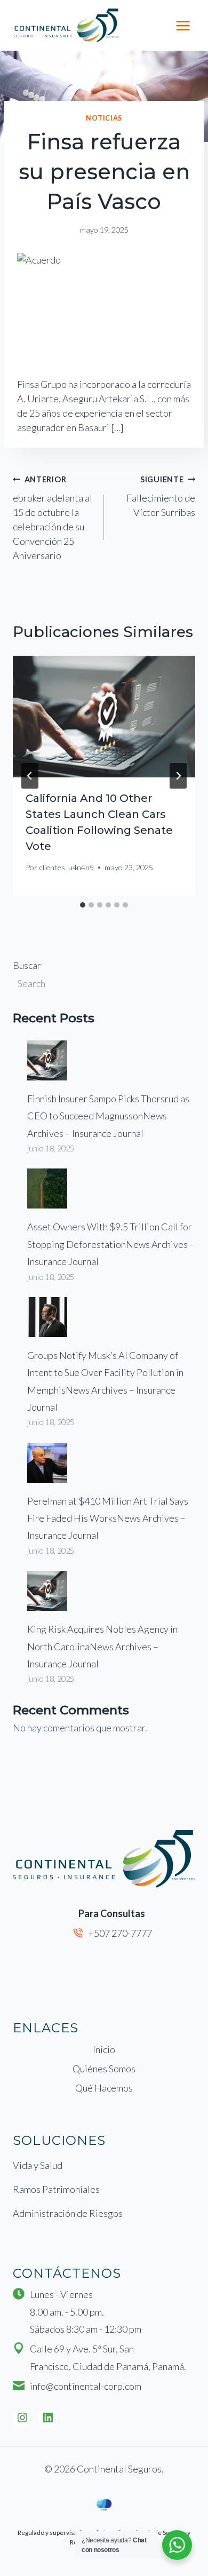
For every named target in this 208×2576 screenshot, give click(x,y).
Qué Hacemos (104, 2088)
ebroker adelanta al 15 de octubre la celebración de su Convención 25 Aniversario (53, 518)
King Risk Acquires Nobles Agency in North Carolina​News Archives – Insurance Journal (102, 1646)
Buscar (27, 965)
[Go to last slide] (30, 776)
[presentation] (104, 717)
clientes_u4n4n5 (66, 867)
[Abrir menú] (183, 25)
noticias (104, 118)
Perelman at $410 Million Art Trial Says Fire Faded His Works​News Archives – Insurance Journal (108, 1518)
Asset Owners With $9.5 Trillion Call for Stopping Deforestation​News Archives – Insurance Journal (111, 1244)
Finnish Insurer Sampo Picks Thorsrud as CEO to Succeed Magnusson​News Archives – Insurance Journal (108, 1116)
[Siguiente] (178, 776)
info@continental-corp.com (86, 2386)
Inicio (104, 2049)
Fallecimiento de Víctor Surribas (161, 496)
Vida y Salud (38, 2165)
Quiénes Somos (104, 2069)
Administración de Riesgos (68, 2213)
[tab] (83, 905)
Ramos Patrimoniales (56, 2189)
